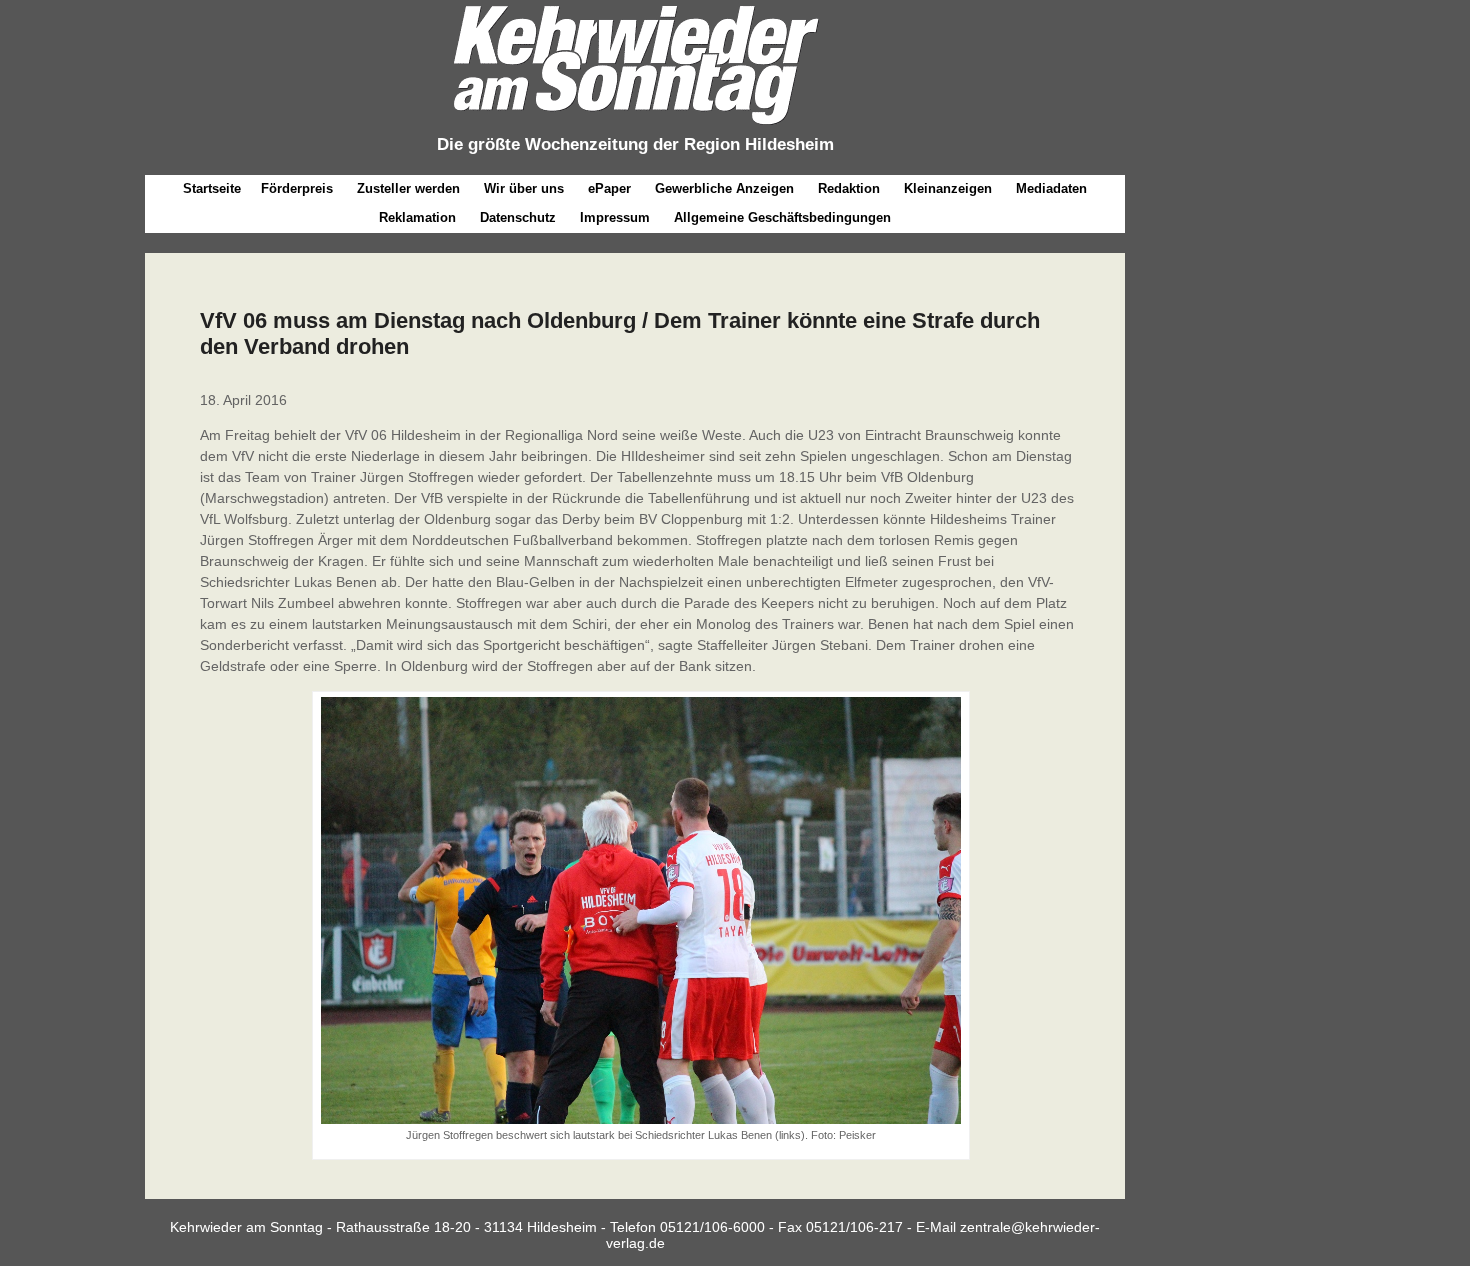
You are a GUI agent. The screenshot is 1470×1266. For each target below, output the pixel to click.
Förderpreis (297, 189)
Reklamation (417, 218)
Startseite (212, 189)
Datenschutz (518, 218)
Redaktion (849, 189)
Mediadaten (1051, 189)
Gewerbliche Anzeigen (724, 189)
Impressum (615, 218)
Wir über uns (524, 189)
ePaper (609, 189)
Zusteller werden (408, 189)
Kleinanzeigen (948, 189)
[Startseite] (635, 125)
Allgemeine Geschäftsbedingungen (782, 218)
